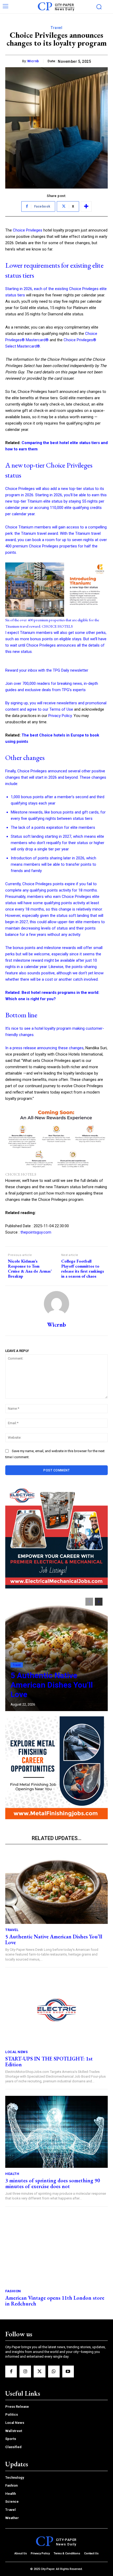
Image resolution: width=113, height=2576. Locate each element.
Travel (56, 28)
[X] (39, 2371)
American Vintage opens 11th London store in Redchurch (55, 2301)
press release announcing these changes (48, 1048)
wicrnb (33, 61)
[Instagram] (25, 2371)
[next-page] (99, 1602)
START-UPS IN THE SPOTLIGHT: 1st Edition (49, 2062)
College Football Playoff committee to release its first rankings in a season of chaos (83, 1269)
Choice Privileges (28, 230)
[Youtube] (68, 2371)
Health (12, 2174)
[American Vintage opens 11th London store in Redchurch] (56, 2249)
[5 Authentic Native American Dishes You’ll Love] (56, 1652)
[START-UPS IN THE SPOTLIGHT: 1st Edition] (56, 2010)
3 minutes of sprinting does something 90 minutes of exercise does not (53, 2183)
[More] (86, 206)
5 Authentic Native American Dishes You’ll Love (52, 1685)
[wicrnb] (56, 1304)
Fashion (13, 2291)
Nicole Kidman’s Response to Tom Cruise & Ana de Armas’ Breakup (30, 1269)
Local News (16, 2052)
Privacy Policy (60, 716)
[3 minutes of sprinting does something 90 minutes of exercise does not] (56, 2132)
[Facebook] (11, 2371)
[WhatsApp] (54, 2371)
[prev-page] (89, 1602)
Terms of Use (61, 709)
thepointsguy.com (36, 1232)
